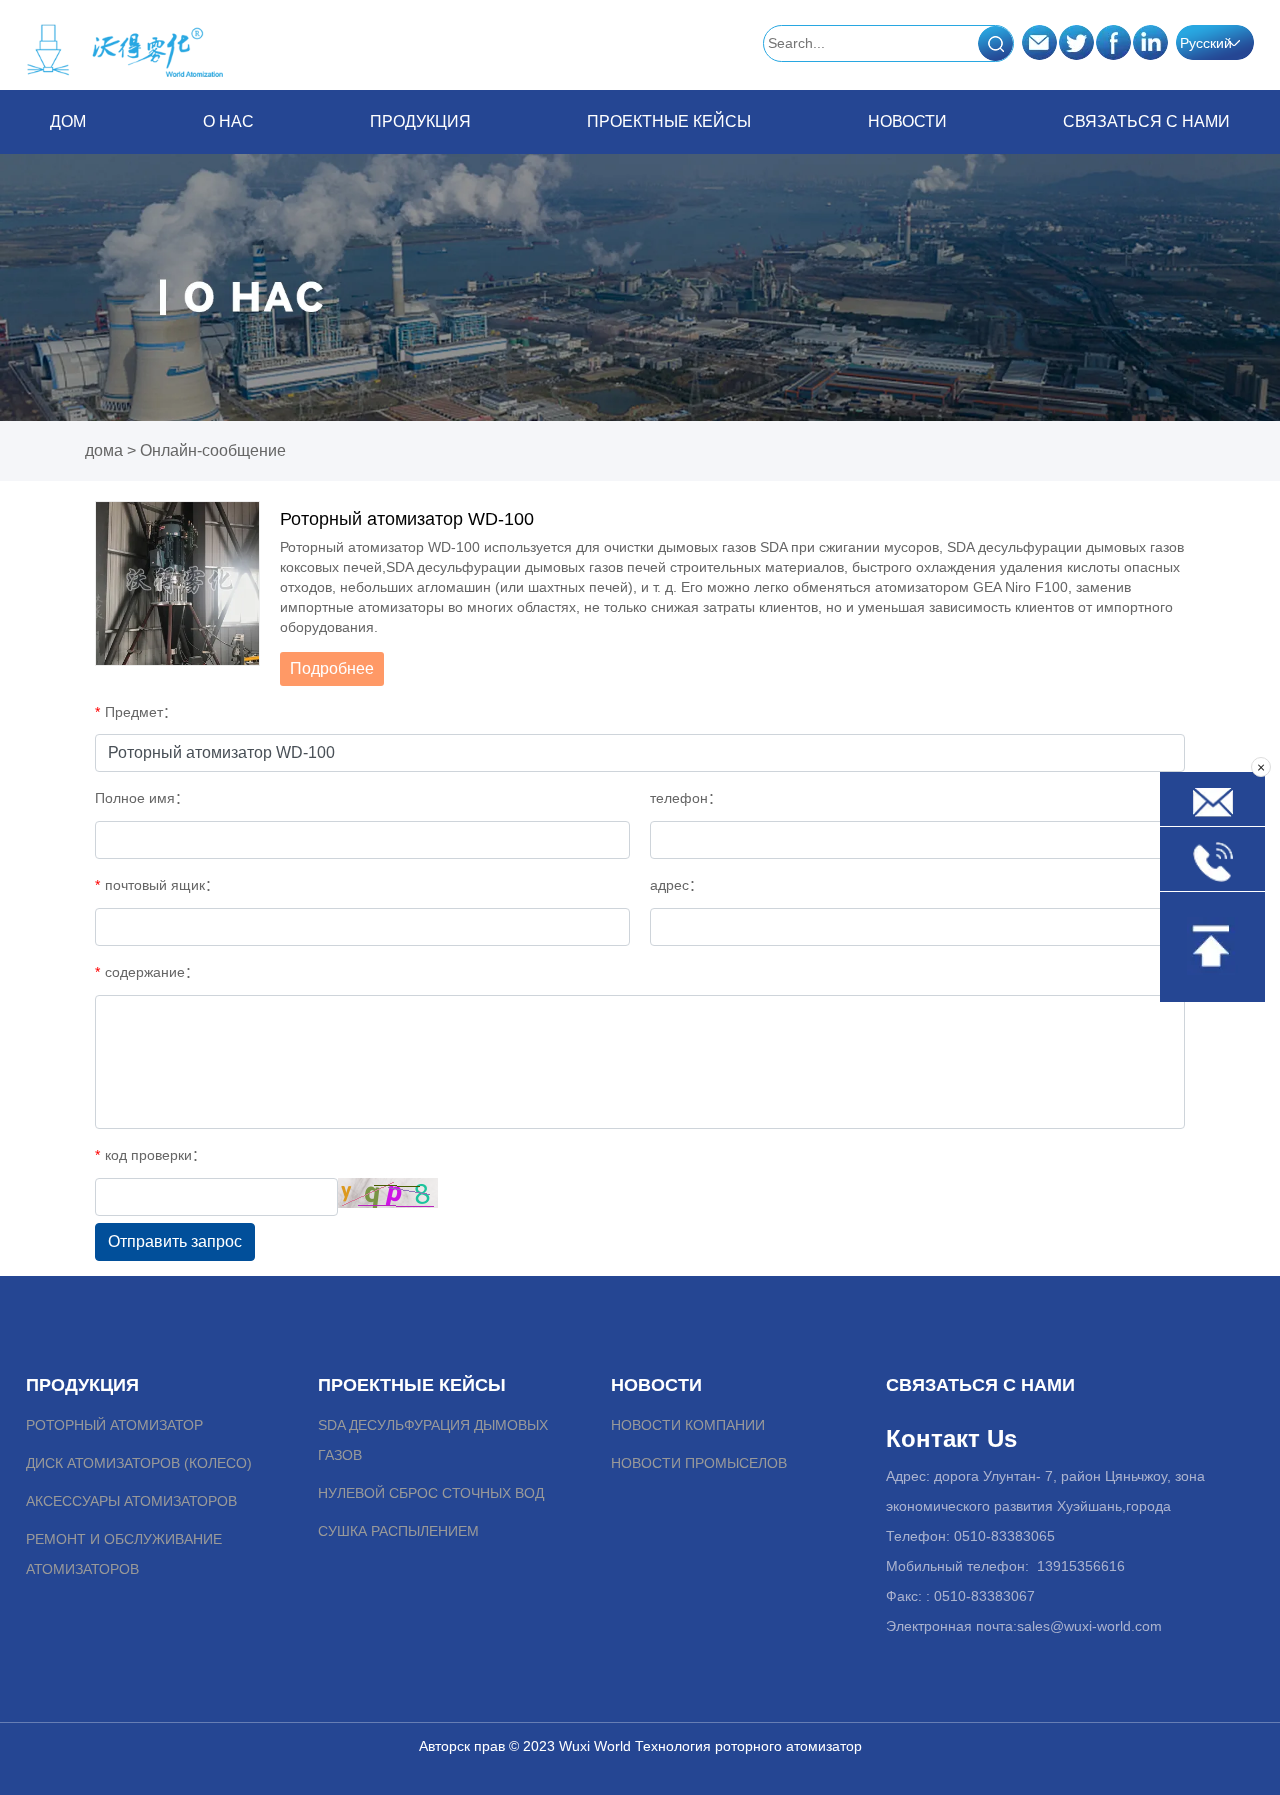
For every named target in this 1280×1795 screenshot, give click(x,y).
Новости (907, 121)
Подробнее (332, 668)
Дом (68, 121)
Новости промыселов (699, 1463)
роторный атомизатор (114, 1425)
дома (104, 450)
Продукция (420, 121)
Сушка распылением (398, 1531)
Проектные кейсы (669, 121)
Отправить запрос (175, 1241)
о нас (228, 121)
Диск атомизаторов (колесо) (139, 1463)
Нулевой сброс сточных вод (431, 1493)
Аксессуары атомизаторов (131, 1501)
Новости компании (688, 1425)
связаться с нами (1146, 121)
